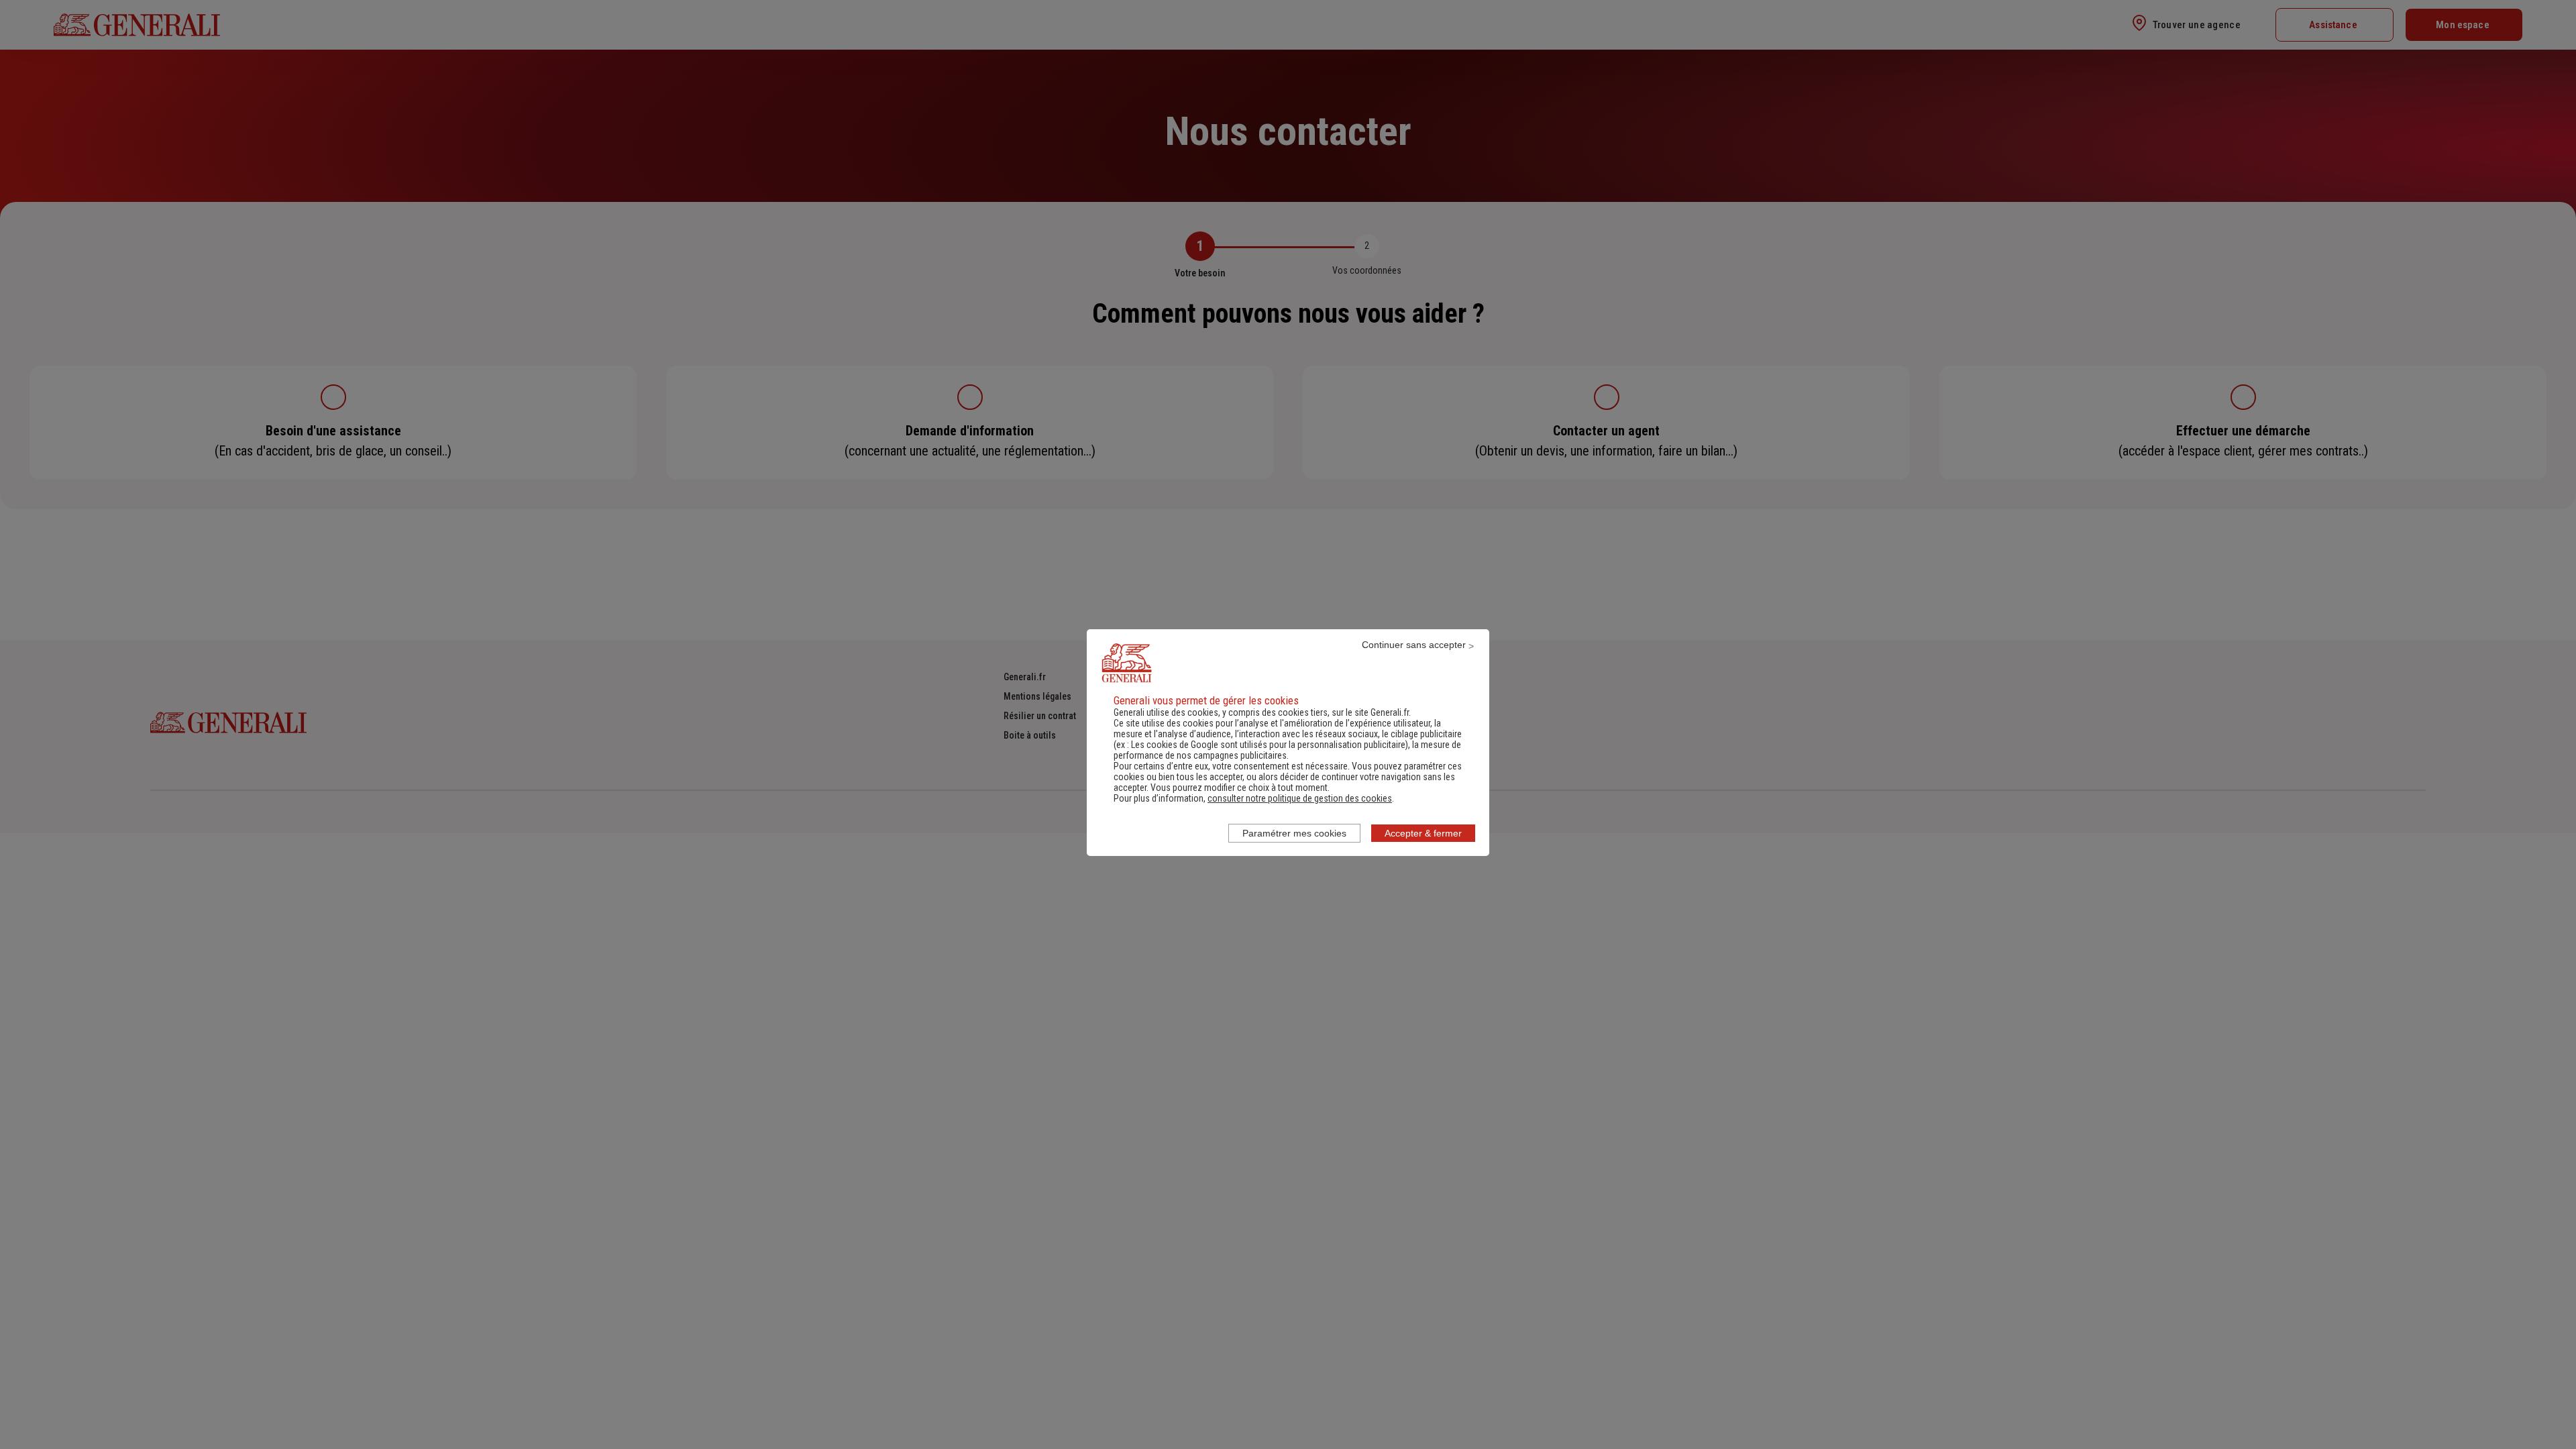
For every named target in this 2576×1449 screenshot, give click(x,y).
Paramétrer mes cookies (1294, 833)
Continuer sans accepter (1414, 645)
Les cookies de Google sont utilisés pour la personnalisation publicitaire (1268, 745)
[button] (1300, 798)
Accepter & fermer (1423, 833)
